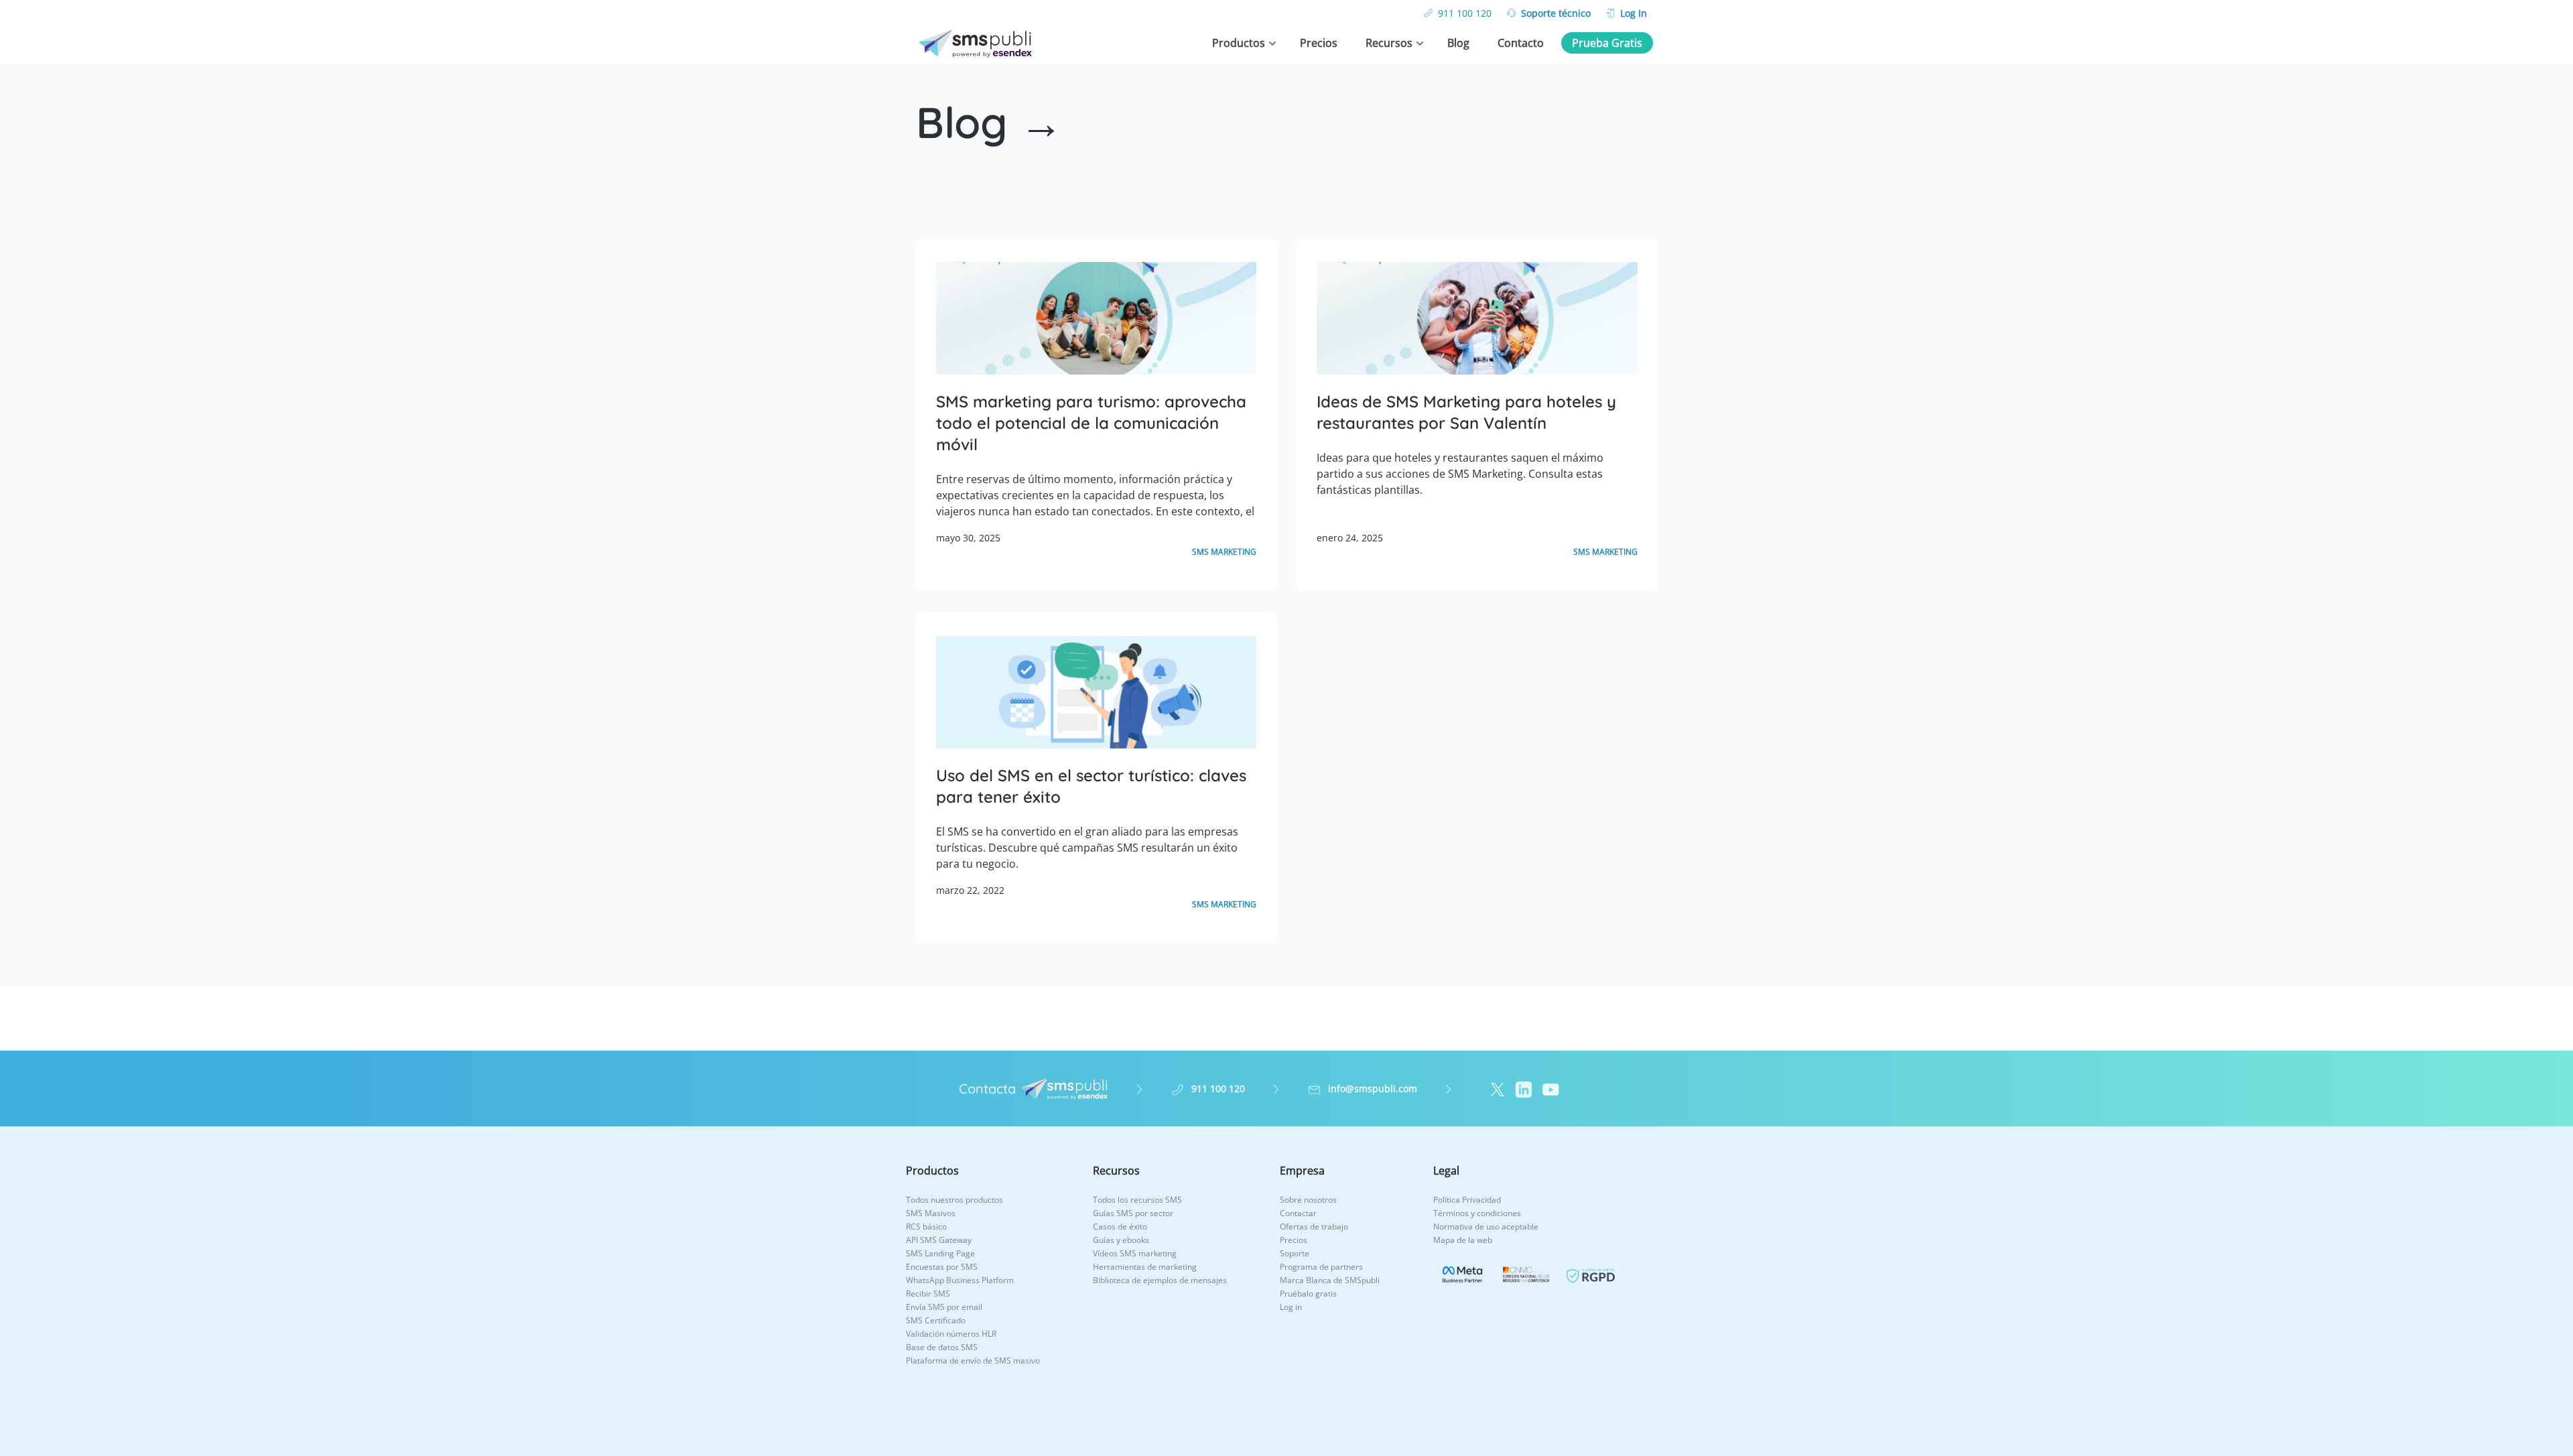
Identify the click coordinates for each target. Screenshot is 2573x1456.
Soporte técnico (1556, 13)
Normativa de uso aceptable (1486, 1227)
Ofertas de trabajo (1314, 1227)
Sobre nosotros (1308, 1200)
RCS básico (926, 1227)
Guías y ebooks (1121, 1240)
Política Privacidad (1467, 1200)
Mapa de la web (1463, 1240)
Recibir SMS (928, 1294)
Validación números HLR (951, 1334)
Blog (1458, 43)
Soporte (1295, 1253)
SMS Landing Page (940, 1253)
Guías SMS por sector (1133, 1213)
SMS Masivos (931, 1213)
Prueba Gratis (1607, 43)
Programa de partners (1321, 1267)
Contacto (1521, 43)
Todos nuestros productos (954, 1200)
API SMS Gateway (939, 1240)
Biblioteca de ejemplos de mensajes (1160, 1280)
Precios (1319, 43)
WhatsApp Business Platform (960, 1280)
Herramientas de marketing (1145, 1267)
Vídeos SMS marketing (1135, 1253)
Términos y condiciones (1477, 1213)
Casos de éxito (1120, 1227)
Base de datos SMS (942, 1347)
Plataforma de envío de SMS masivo (973, 1361)
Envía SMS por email (944, 1307)
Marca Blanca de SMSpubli (1330, 1280)
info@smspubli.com (1373, 1088)
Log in (1291, 1307)
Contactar (1298, 1213)
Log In (1634, 13)
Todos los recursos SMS (1137, 1200)
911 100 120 (1465, 13)
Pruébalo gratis (1308, 1294)
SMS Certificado (936, 1320)
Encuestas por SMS (942, 1267)
